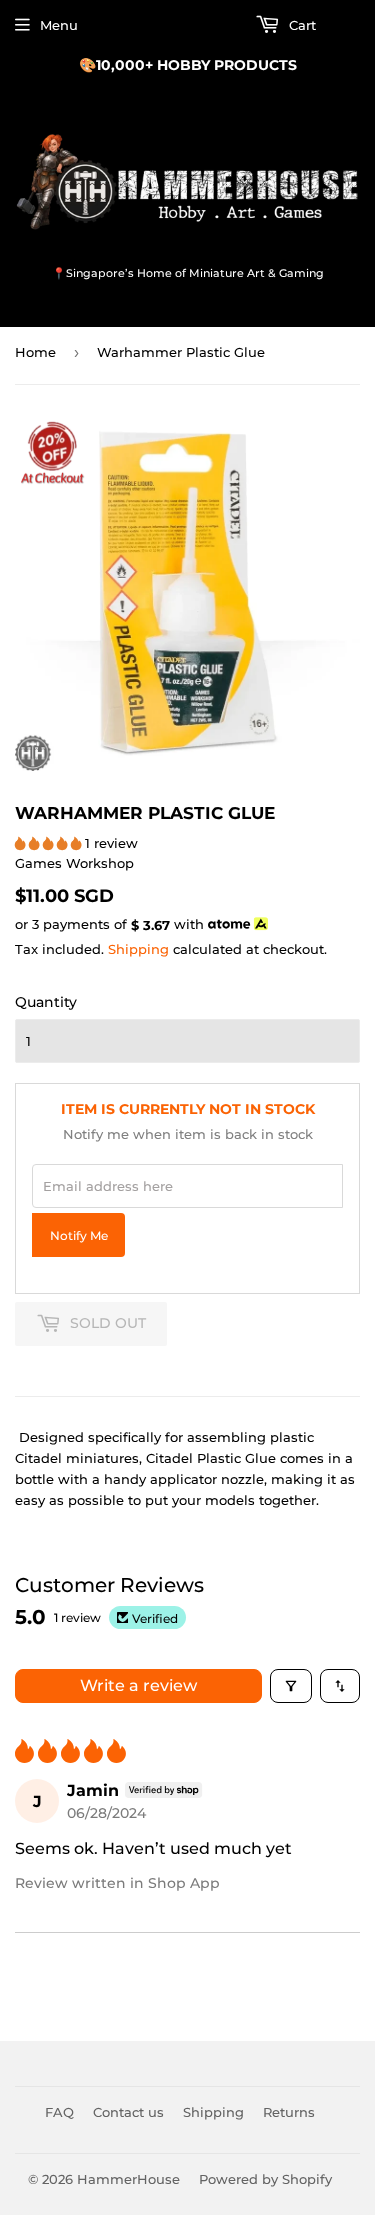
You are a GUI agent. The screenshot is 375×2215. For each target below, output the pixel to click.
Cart (300, 25)
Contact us (128, 2112)
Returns (289, 2112)
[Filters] (291, 1686)
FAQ (59, 2112)
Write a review (138, 1685)
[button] (50, 843)
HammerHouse (128, 2179)
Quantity (46, 1002)
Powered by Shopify (265, 2179)
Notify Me (79, 1236)
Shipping (138, 949)
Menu (59, 25)
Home (35, 352)
